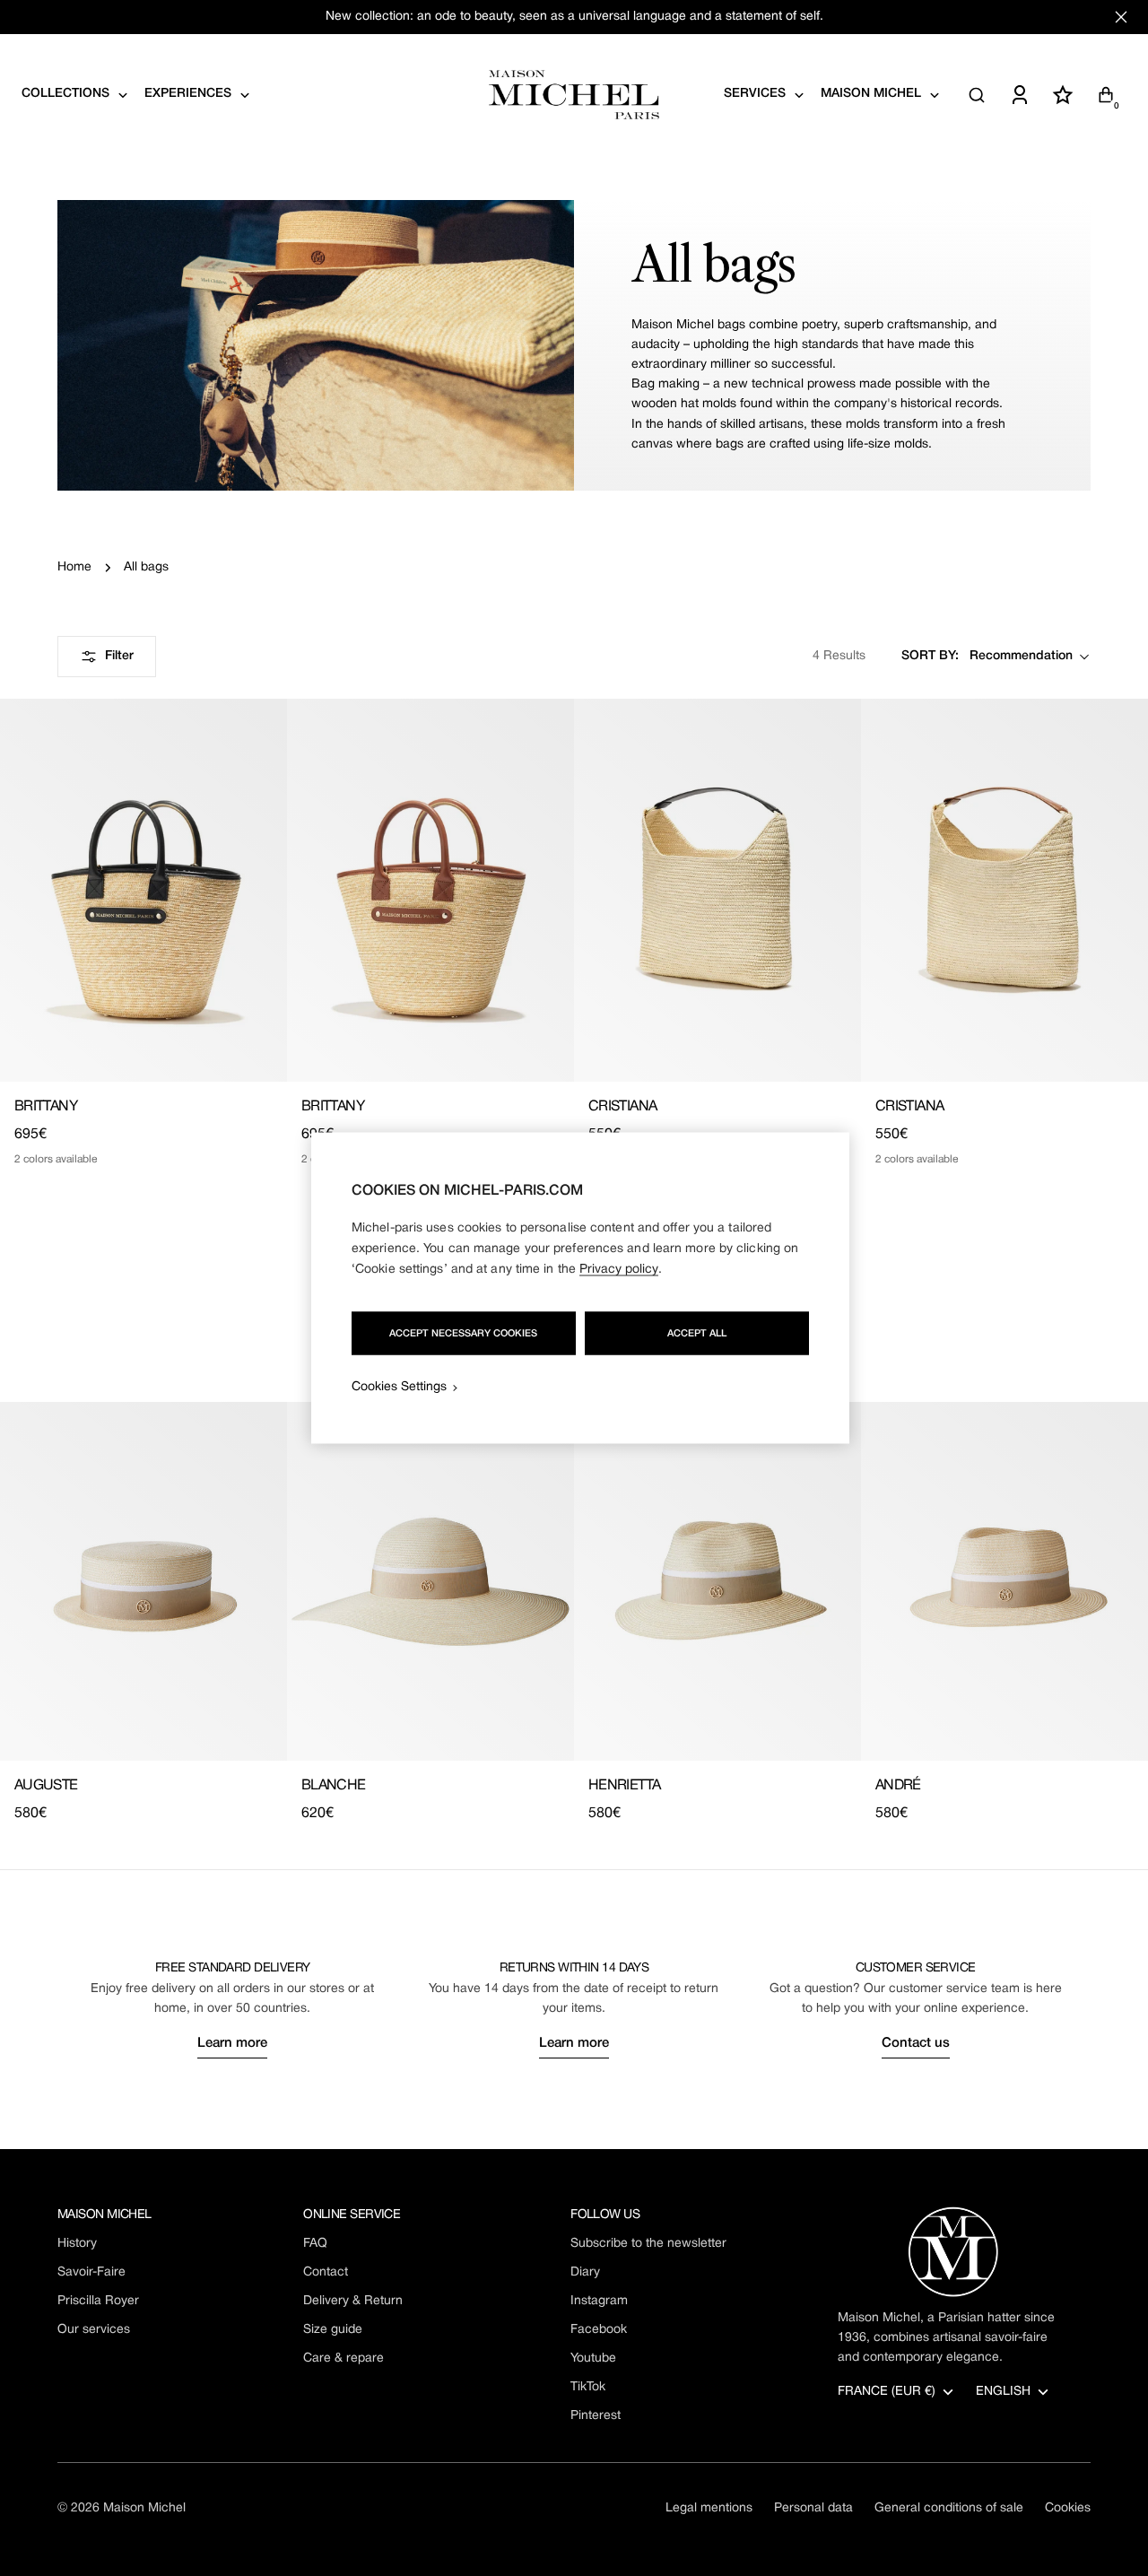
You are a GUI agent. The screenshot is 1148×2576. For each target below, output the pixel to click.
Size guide (333, 2330)
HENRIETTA (624, 1786)
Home (74, 567)
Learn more (232, 2043)
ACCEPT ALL (697, 1334)
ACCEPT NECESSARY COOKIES (463, 1334)
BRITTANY (46, 1107)
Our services (94, 2330)
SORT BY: (930, 656)
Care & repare (344, 2358)
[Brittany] (143, 890)
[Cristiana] (717, 890)
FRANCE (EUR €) (887, 2392)
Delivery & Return (353, 2301)
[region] (580, 1288)
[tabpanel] (574, 1613)
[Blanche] (430, 1581)
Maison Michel (144, 2508)
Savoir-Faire (91, 2272)
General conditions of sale (949, 2508)
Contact (326, 2272)
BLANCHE (334, 1786)
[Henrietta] (717, 1581)
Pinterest (596, 2416)
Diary (585, 2272)
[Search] (977, 95)
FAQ (315, 2244)
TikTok (588, 2387)
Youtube (593, 2358)
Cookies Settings (399, 1387)
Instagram (599, 2301)
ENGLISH (1003, 2392)
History (77, 2244)
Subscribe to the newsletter (648, 2244)
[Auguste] (143, 1581)
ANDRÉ (898, 1786)
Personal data (813, 2508)
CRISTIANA (622, 1107)
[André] (1004, 1581)
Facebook (599, 2330)
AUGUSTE (46, 1786)
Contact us (916, 2043)
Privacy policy (619, 1270)
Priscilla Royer (98, 2301)
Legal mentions (709, 2508)
